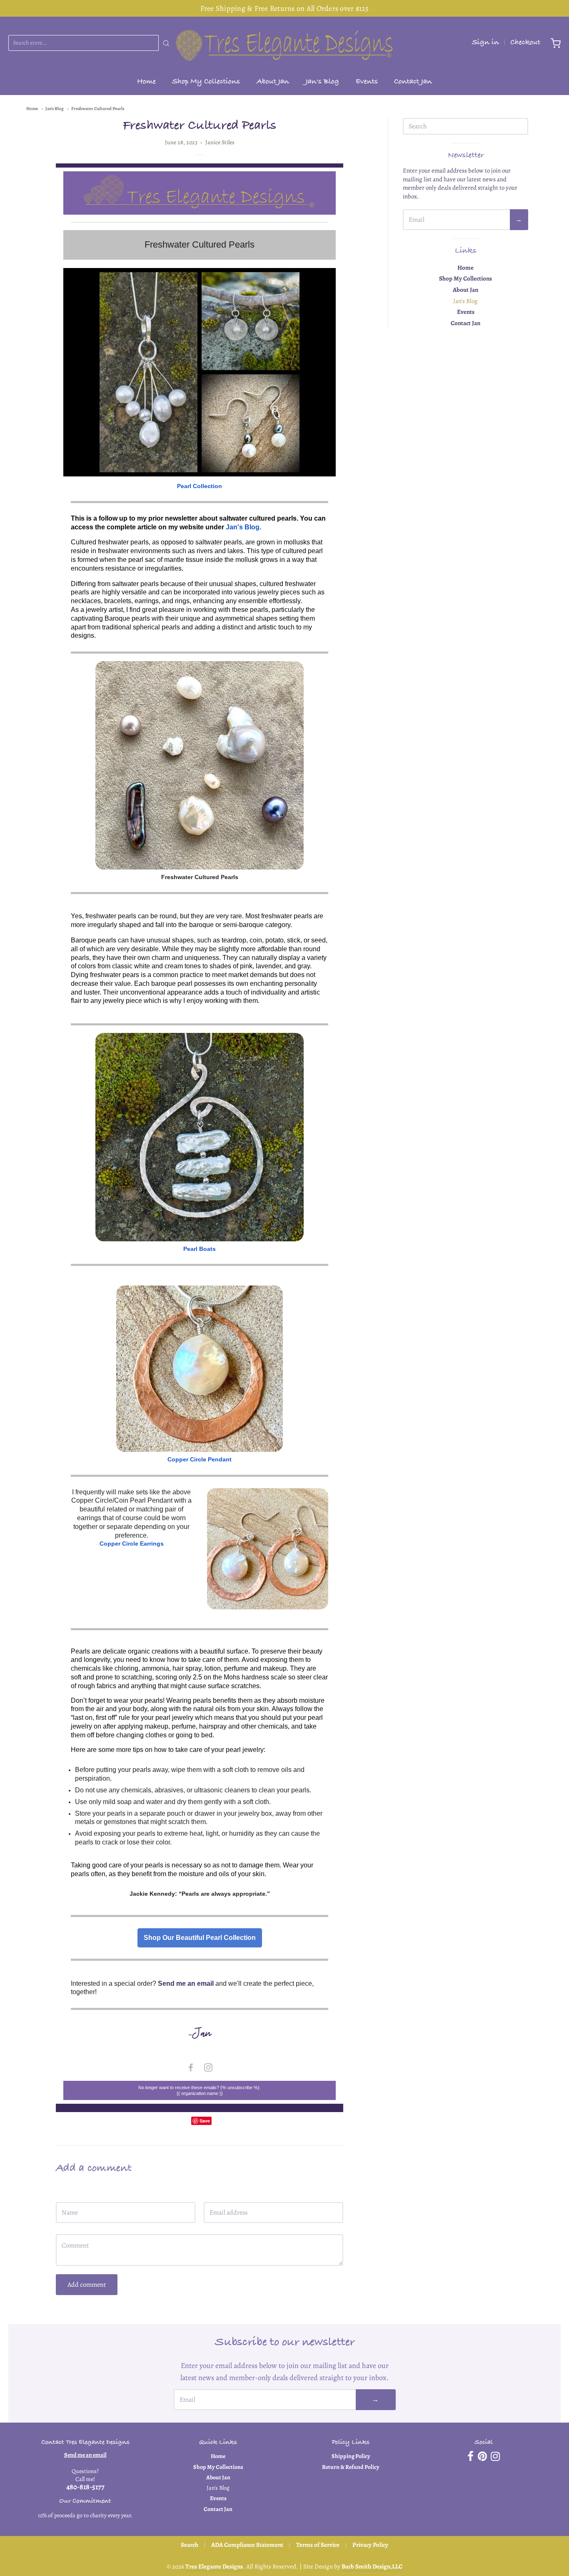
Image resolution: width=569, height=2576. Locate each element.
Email (211, 2194)
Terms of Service (318, 2545)
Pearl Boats (200, 1249)
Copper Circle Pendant (200, 1459)
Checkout (525, 43)
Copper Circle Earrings (132, 1544)
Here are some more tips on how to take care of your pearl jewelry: (168, 1750)
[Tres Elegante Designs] (284, 43)
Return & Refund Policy (351, 2467)
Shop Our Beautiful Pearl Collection (200, 1938)
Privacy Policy (370, 2545)
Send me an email (85, 2455)
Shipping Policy (351, 2456)
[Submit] (166, 43)
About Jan (273, 82)
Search (190, 2545)
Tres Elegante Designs (214, 2566)
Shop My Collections (206, 82)
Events (367, 82)
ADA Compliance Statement (247, 2545)
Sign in (485, 43)
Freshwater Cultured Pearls (98, 109)
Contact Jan (413, 82)
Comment (68, 2226)
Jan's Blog (322, 82)
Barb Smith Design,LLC (372, 2566)
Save (205, 2121)
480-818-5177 (85, 2487)
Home (146, 82)
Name (63, 2194)
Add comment (87, 2285)
